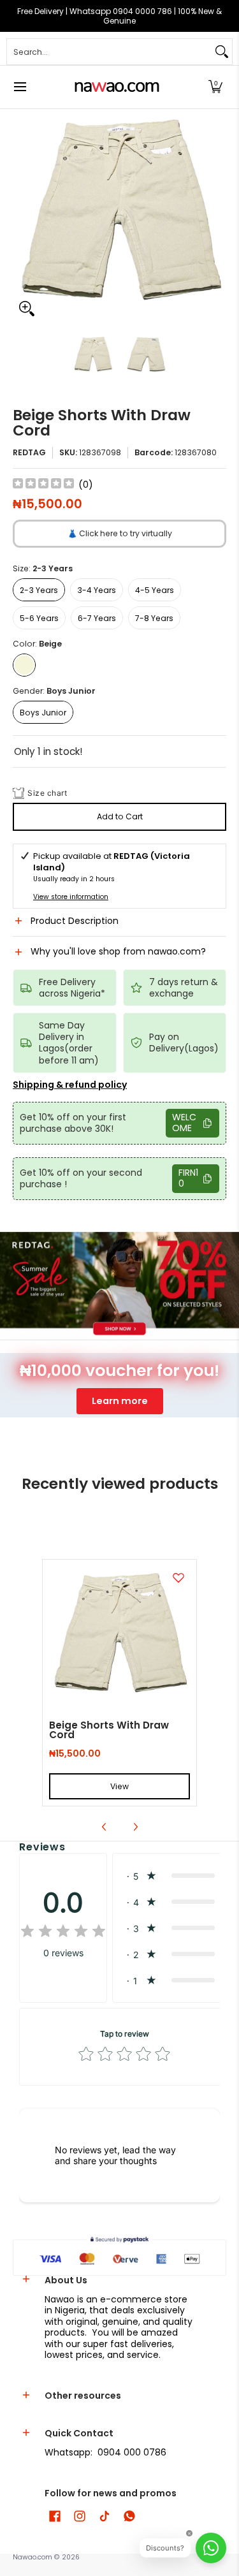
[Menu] (19, 87)
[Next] (217, 216)
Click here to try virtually (120, 533)
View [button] (119, 1786)
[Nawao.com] (115, 87)
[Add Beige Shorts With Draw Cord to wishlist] (178, 1577)
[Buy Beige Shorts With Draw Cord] (119, 1636)
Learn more (120, 1401)
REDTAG (29, 452)
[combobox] (109, 52)
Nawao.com (33, 2557)
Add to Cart (120, 816)
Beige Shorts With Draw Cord (109, 1730)
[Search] (222, 52)
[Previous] (22, 216)
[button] (215, 87)
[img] (43, 485)
